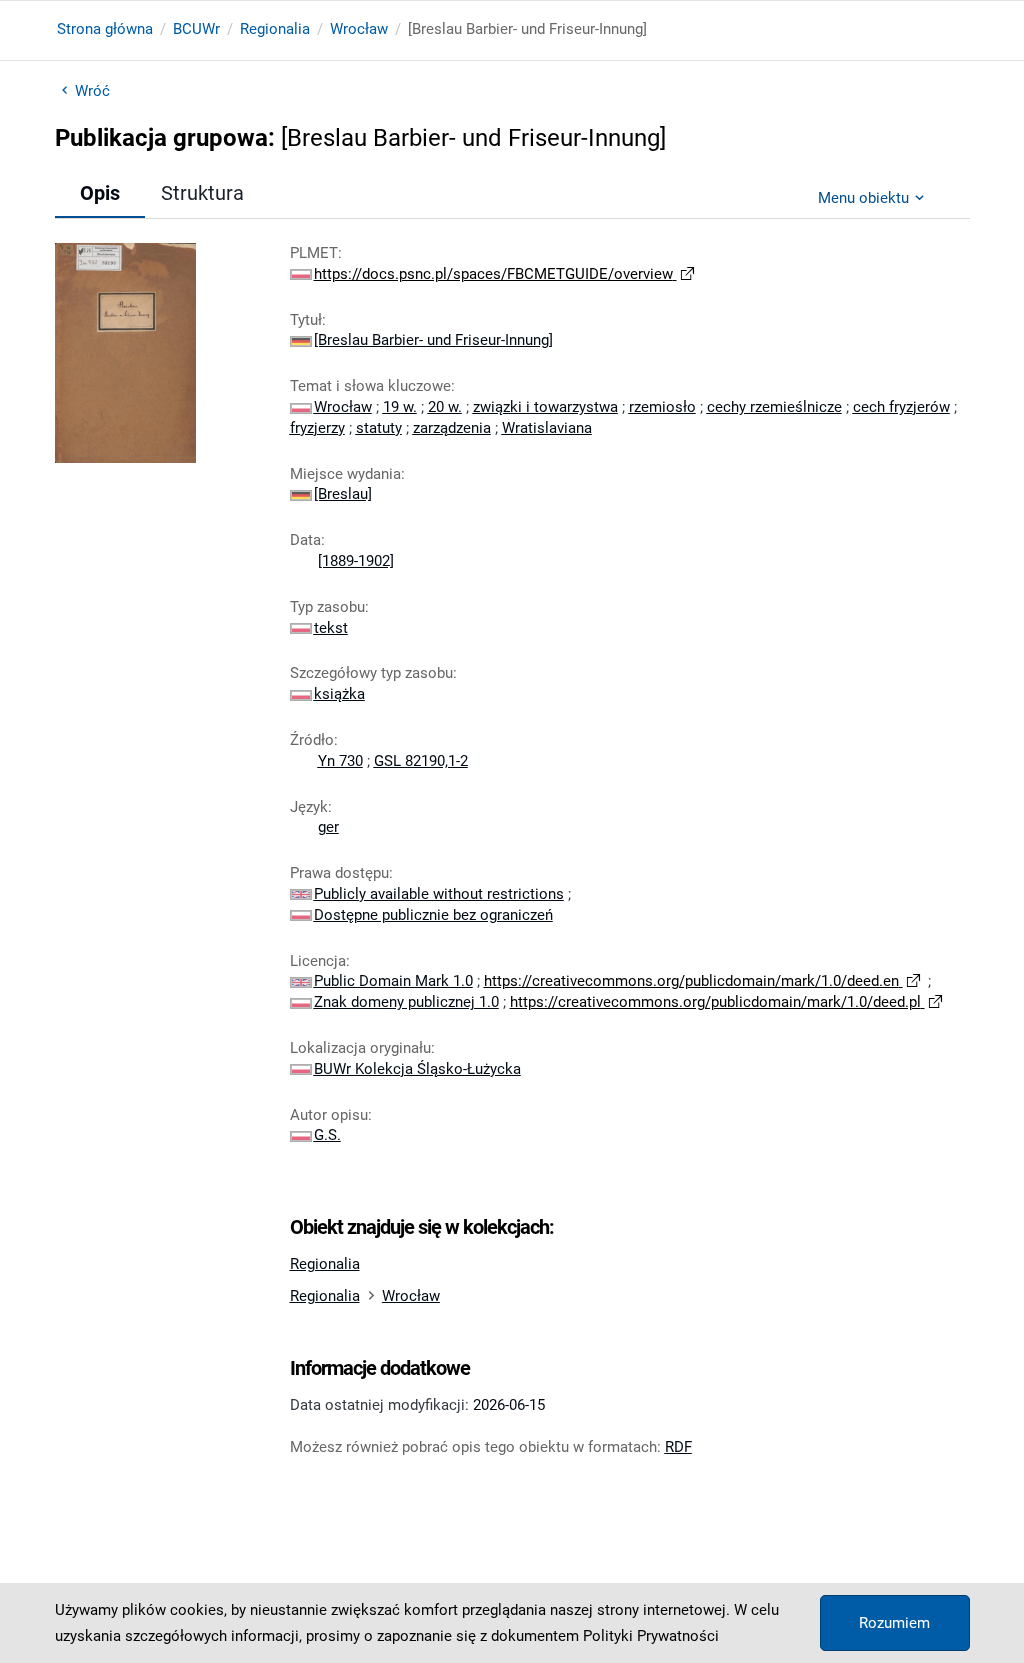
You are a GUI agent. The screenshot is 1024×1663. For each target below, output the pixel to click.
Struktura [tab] (202, 193)
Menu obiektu (863, 198)
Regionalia (275, 29)
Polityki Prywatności (651, 1636)
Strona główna (105, 29)
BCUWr (196, 29)
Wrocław (359, 29)
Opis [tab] (100, 193)
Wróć (92, 91)
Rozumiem (894, 1623)
